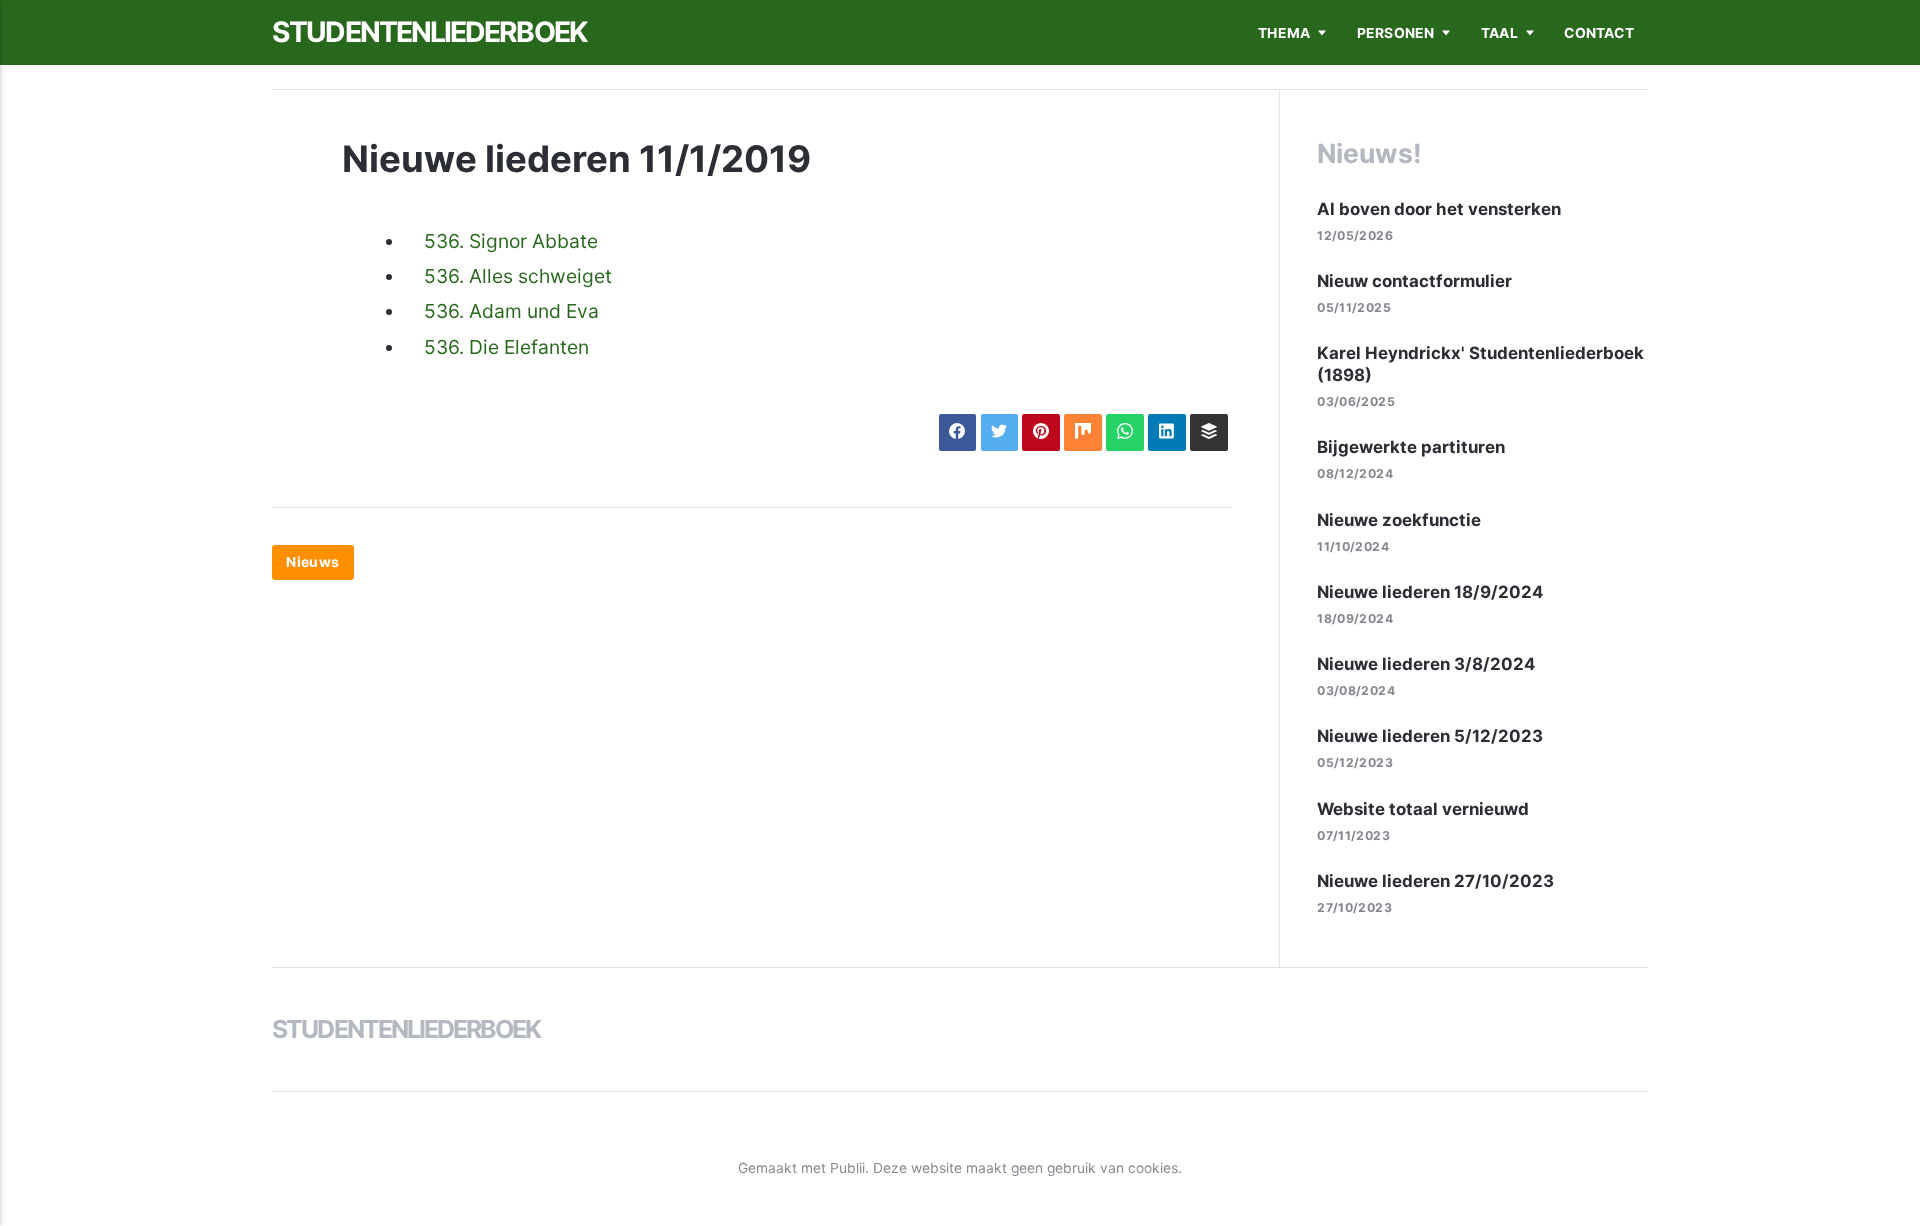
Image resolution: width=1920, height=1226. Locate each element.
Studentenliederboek (429, 32)
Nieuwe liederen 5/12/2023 (1430, 736)
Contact (1598, 33)
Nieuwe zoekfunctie (1399, 520)
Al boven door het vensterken (1439, 209)
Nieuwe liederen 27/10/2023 (1435, 881)
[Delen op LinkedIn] (1166, 432)
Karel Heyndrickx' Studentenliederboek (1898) (1480, 364)
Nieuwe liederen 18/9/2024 (1430, 592)
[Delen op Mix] (1082, 432)
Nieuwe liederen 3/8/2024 (1426, 664)
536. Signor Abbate (511, 241)
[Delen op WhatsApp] (1124, 432)
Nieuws (312, 562)
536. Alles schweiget (518, 276)
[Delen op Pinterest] (1040, 432)
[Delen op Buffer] (1208, 432)
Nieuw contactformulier (1414, 281)
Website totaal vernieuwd (1423, 809)
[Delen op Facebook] (957, 432)
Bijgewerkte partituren (1411, 447)
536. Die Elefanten (506, 347)
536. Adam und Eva (511, 311)
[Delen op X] (999, 432)
